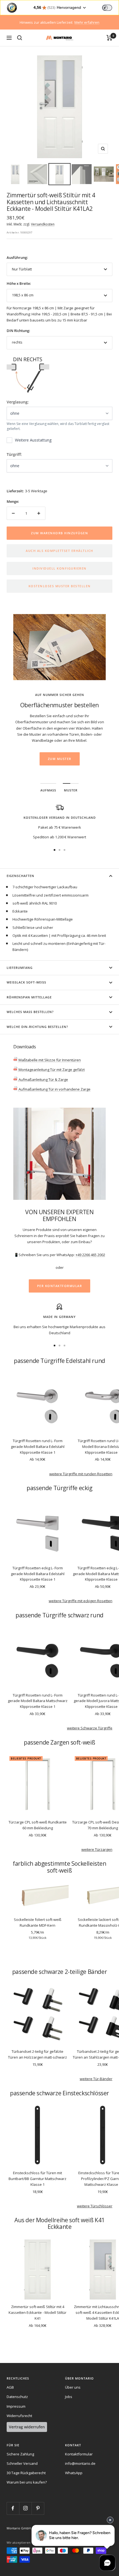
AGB (10, 2387)
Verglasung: (18, 402)
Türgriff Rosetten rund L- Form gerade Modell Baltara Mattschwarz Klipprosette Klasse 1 (38, 1701)
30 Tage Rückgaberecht (26, 2473)
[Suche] (20, 38)
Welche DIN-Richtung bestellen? (37, 1027)
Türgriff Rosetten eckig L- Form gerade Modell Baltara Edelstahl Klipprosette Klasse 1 (38, 1574)
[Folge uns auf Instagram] (25, 2508)
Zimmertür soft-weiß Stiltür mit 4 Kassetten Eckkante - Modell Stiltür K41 (37, 2312)
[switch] (107, 8)
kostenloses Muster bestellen (60, 586)
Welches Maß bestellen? (30, 1012)
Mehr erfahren (87, 22)
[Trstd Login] (110, 7)
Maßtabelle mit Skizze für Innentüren (49, 1060)
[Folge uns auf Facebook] (13, 2508)
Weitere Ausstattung (33, 440)
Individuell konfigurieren (59, 568)
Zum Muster (60, 759)
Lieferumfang (20, 968)
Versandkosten (43, 224)
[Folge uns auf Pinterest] (38, 2508)
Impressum (16, 2406)
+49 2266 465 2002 (90, 1255)
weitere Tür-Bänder (96, 2079)
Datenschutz (17, 2397)
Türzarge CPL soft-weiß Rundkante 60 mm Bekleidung (38, 1825)
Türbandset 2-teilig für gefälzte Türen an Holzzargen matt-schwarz (37, 2054)
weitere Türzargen (97, 1849)
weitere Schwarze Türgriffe (90, 1728)
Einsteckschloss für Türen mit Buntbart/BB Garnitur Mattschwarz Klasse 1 (37, 2179)
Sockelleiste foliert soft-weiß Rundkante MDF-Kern (38, 1922)
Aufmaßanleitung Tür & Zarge (43, 1080)
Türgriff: (14, 454)
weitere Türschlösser (95, 2206)
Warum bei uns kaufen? (27, 2482)
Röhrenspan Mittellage (29, 997)
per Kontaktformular (60, 1286)
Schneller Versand (22, 2463)
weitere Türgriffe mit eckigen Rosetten (81, 1601)
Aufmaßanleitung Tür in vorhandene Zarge (54, 1089)
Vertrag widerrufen (27, 2427)
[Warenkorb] (109, 38)
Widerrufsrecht (19, 2416)
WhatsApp (74, 2473)
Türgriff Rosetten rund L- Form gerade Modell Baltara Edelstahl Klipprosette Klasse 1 (38, 1447)
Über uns (73, 2387)
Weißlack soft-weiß (26, 982)
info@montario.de (80, 2463)
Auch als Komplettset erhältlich (59, 551)
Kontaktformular (79, 2454)
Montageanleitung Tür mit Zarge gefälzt (51, 1070)
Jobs (69, 2397)
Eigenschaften (20, 876)
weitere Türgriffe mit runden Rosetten (81, 1474)
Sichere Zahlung (20, 2454)
